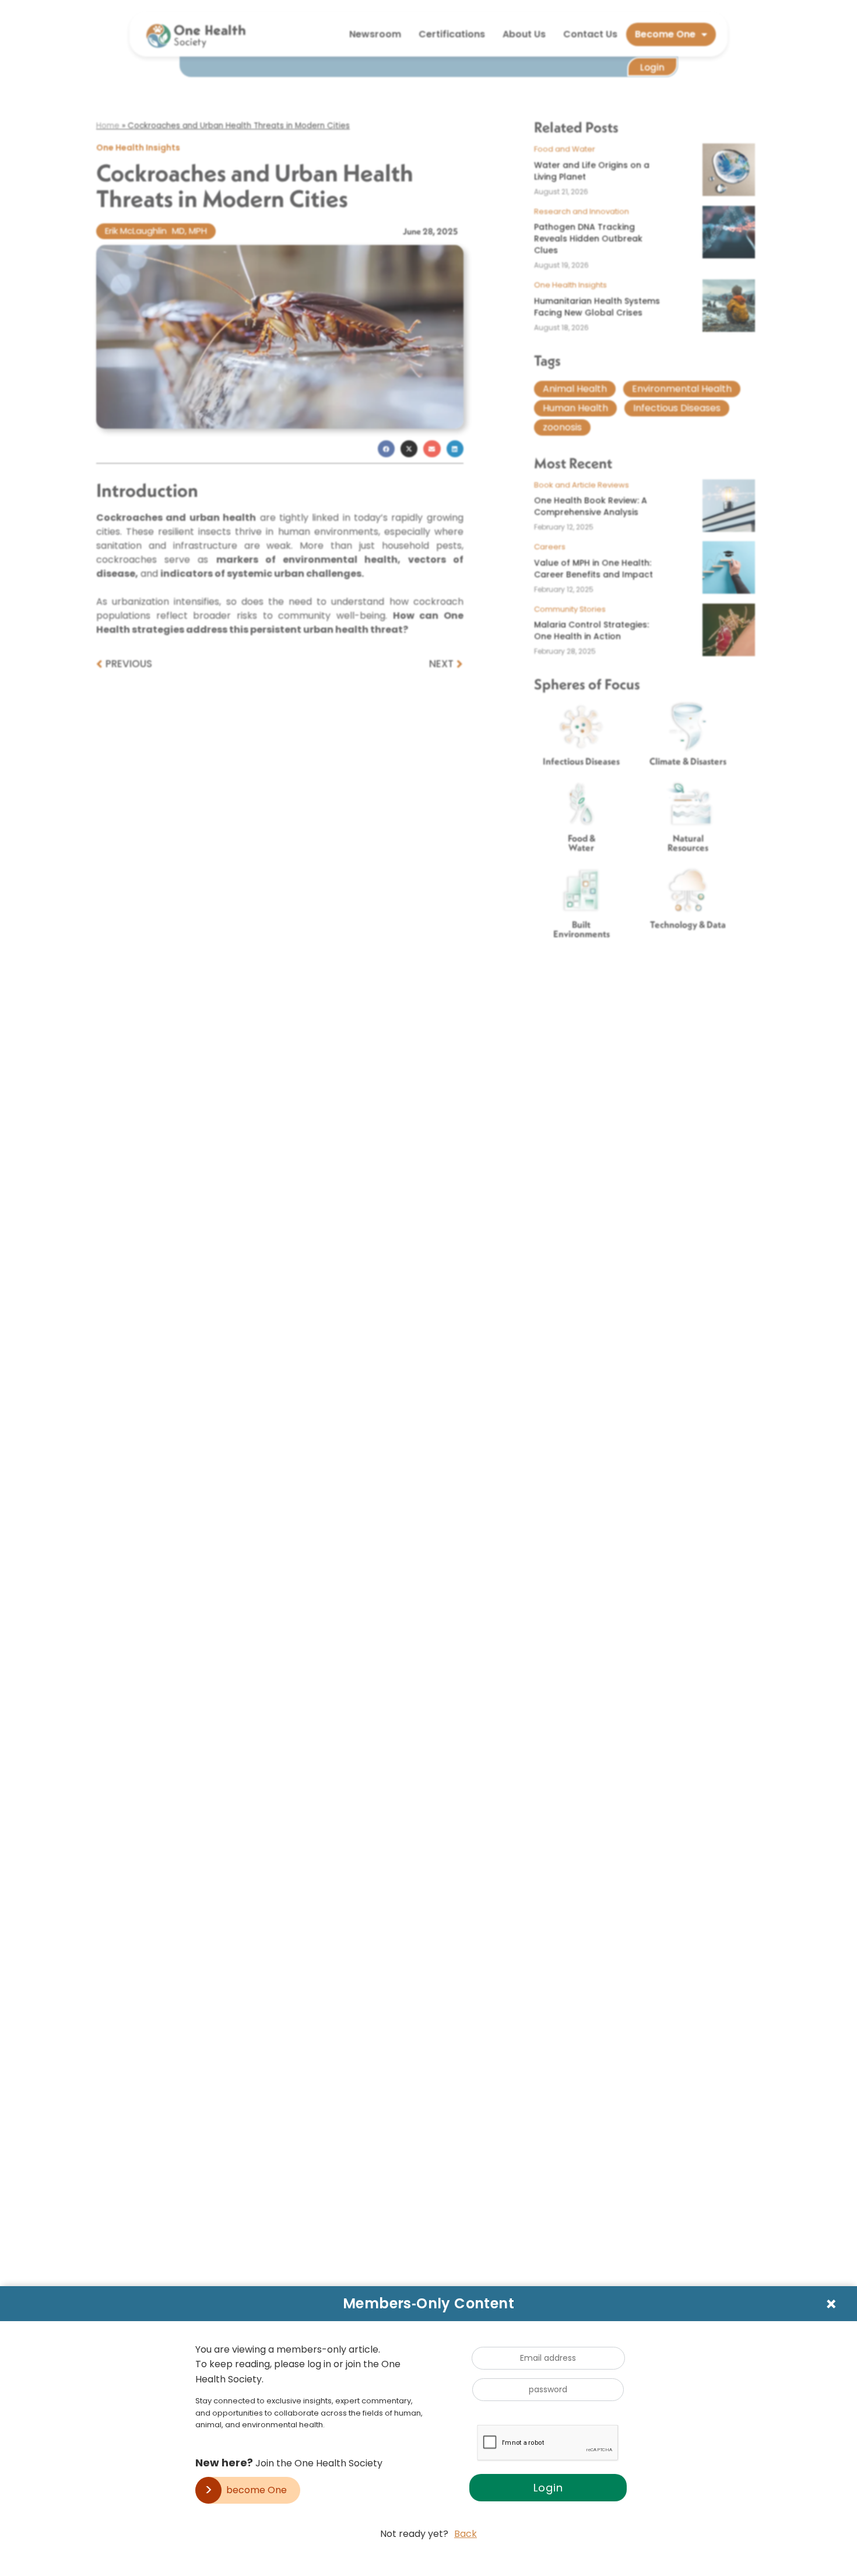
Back (466, 2534)
